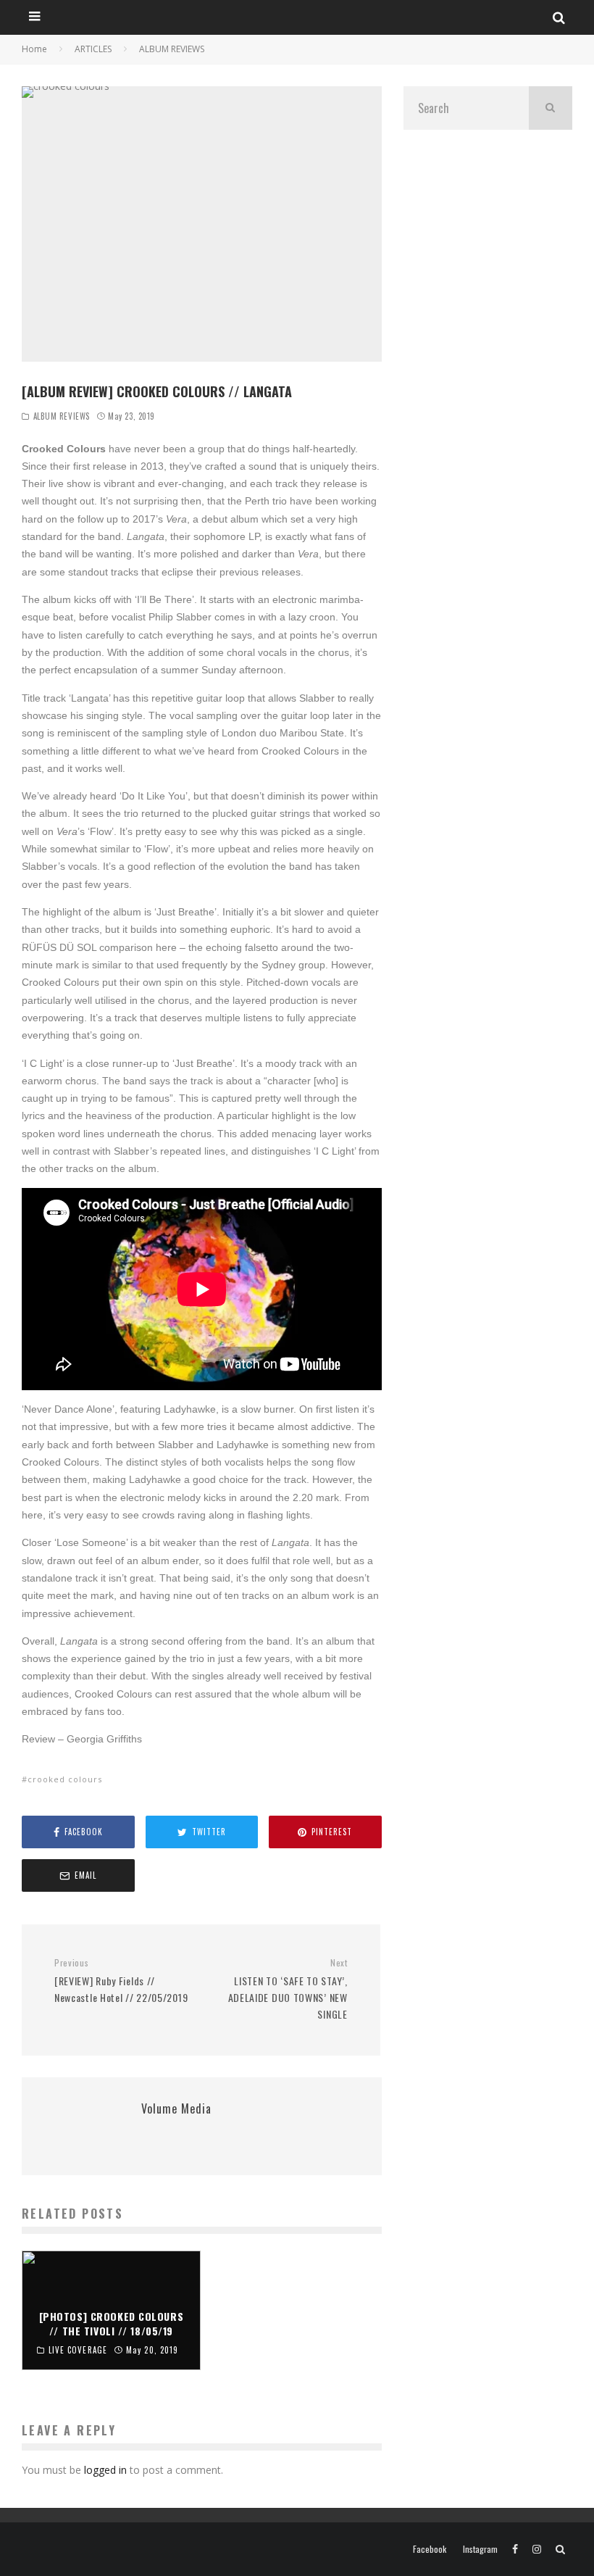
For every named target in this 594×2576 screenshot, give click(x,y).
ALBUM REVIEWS (62, 416)
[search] (551, 108)
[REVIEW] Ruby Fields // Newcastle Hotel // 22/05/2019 (121, 1981)
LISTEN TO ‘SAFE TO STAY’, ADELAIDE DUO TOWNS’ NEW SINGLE (288, 1989)
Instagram (480, 2549)
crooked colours (65, 1779)
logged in (105, 2470)
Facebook (430, 2549)
